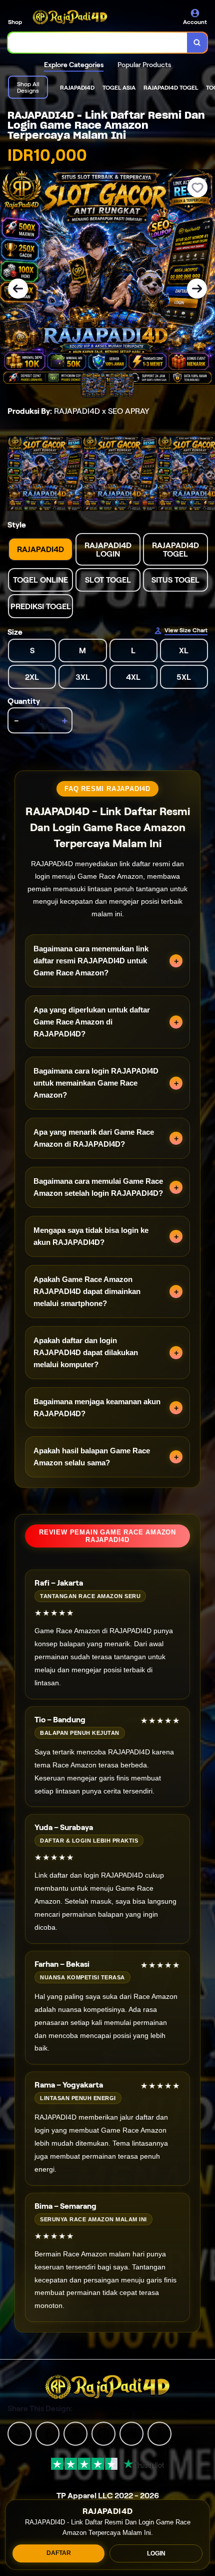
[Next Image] (197, 289)
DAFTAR (59, 2553)
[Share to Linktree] (75, 2433)
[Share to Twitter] (19, 2433)
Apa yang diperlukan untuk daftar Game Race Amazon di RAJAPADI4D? (92, 1022)
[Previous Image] (18, 289)
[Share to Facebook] (47, 2433)
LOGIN (156, 2553)
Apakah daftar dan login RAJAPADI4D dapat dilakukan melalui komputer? (86, 1352)
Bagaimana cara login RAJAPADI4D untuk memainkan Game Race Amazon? (96, 1083)
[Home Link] (70, 17)
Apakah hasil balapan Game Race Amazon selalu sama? (92, 1457)
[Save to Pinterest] (103, 2433)
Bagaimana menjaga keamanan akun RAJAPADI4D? (97, 1407)
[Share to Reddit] (131, 2433)
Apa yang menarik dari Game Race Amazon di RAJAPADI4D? (94, 1138)
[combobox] (98, 43)
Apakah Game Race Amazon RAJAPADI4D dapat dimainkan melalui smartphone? (87, 1291)
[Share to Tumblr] (159, 2433)
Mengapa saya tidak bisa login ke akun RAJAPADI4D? (91, 1236)
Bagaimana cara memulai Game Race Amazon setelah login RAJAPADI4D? (98, 1187)
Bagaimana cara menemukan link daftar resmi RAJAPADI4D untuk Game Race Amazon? (91, 961)
